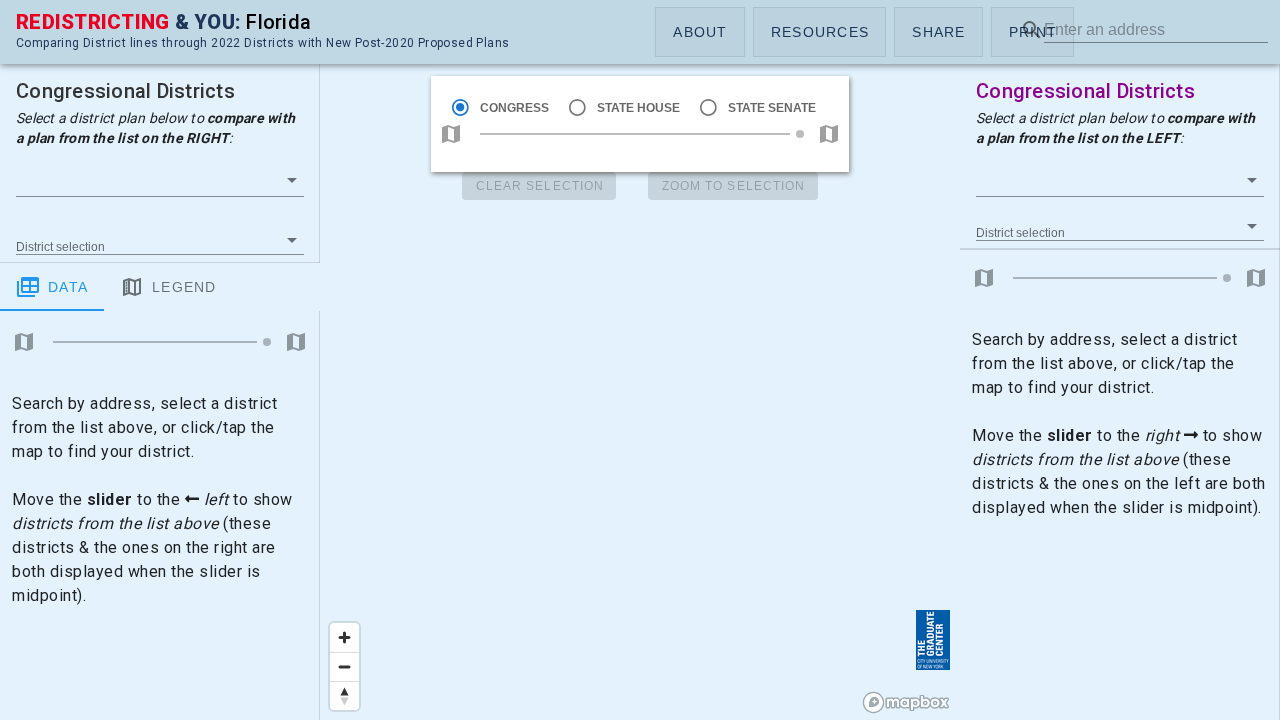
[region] (640, 360)
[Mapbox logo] (906, 702)
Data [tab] (68, 287)
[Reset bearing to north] (344, 695)
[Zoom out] (344, 666)
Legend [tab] (184, 287)
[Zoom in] (344, 637)
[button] (700, 32)
